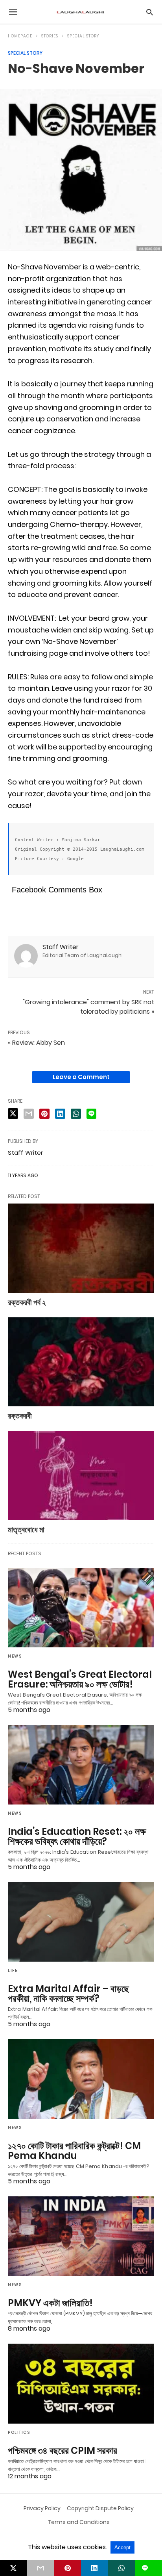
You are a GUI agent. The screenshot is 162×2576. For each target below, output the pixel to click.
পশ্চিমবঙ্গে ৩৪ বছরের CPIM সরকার (63, 2451)
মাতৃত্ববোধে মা (26, 1530)
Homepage (20, 36)
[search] (150, 12)
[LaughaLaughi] (81, 12)
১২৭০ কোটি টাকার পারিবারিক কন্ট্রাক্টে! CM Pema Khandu (74, 2151)
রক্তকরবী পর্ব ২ (27, 1302)
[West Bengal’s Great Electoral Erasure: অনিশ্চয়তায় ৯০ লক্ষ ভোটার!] (81, 1608)
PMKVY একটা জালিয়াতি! (50, 2303)
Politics (19, 2432)
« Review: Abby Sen (36, 1043)
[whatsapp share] (76, 1114)
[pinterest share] (44, 1114)
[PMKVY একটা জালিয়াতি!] (81, 2236)
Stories (50, 36)
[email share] (29, 1114)
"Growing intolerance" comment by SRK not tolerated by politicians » (88, 1007)
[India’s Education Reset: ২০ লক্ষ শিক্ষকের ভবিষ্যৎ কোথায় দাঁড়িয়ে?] (81, 1765)
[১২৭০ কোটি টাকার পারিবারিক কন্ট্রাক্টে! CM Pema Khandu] (81, 2079)
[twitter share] (13, 1114)
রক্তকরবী (20, 1416)
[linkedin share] (60, 1114)
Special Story (83, 36)
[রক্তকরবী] (81, 1362)
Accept (122, 2547)
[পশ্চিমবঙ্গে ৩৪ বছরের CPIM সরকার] (81, 2383)
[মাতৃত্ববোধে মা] (81, 1475)
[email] (41, 2568)
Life (13, 1970)
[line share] (91, 1114)
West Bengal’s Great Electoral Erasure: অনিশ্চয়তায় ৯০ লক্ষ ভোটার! (80, 1679)
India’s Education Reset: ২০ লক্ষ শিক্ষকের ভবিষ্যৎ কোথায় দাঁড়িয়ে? (77, 1836)
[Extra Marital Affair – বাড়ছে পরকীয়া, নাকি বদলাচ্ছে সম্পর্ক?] (81, 1922)
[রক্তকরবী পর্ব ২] (81, 1248)
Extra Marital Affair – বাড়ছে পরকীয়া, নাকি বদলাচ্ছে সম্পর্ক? (68, 1994)
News (15, 1656)
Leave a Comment (81, 1077)
